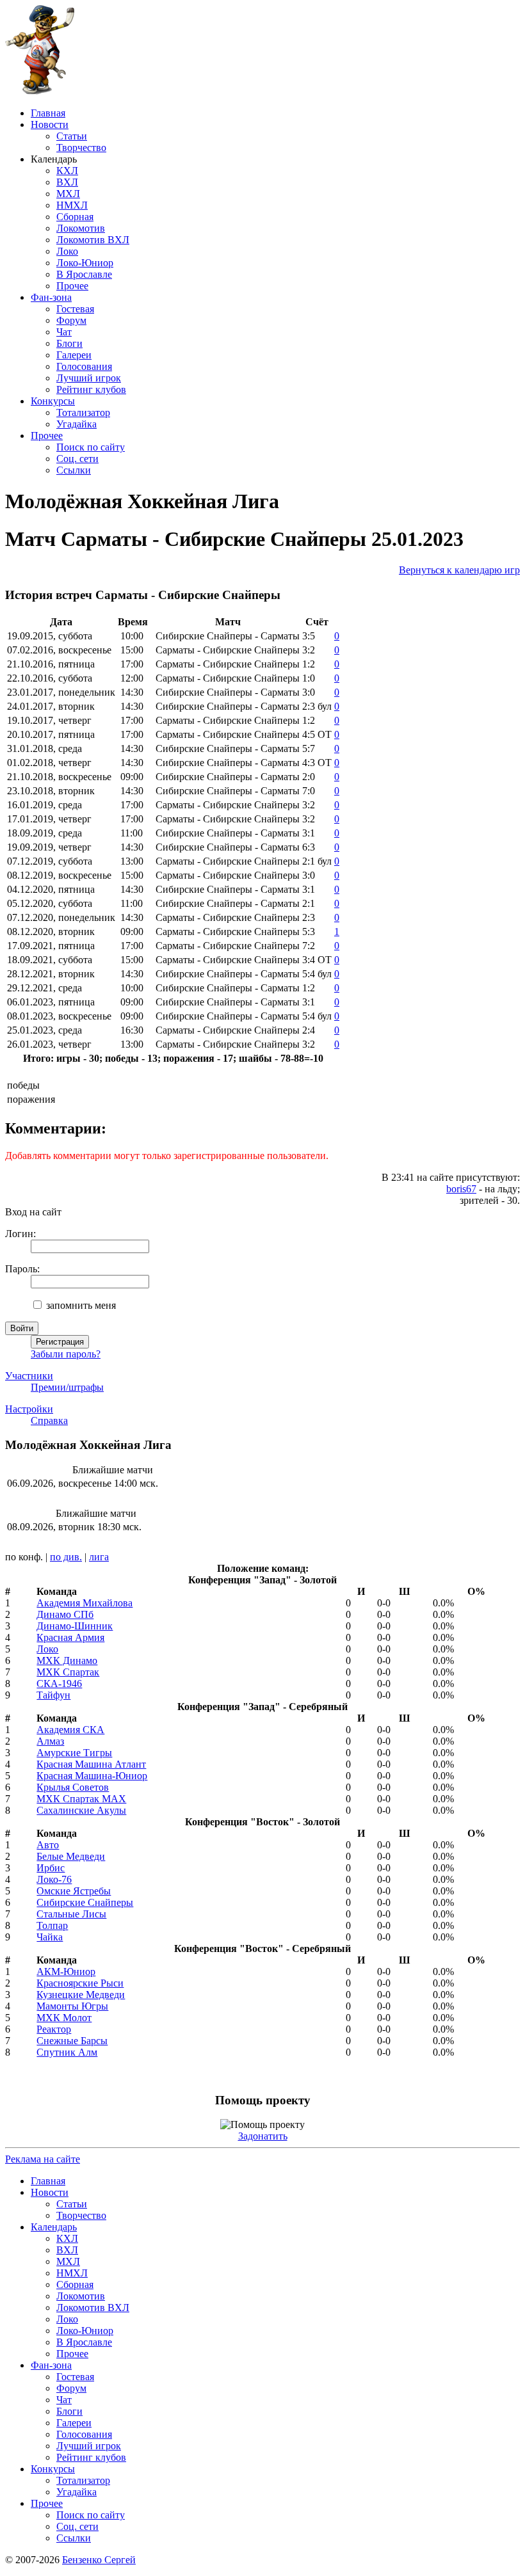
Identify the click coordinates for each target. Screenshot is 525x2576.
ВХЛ (67, 182)
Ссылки (74, 470)
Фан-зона (51, 297)
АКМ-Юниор (66, 1972)
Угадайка (77, 424)
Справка (49, 1420)
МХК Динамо (67, 1660)
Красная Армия (70, 1637)
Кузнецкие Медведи (81, 1995)
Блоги (69, 343)
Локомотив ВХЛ (93, 240)
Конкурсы (53, 401)
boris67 (461, 1189)
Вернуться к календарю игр (459, 570)
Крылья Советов (73, 1787)
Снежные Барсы (72, 2041)
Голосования (84, 366)
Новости (50, 124)
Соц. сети (77, 459)
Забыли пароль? (66, 1354)
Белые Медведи (71, 1856)
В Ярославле (84, 274)
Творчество (81, 148)
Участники (29, 1376)
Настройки (29, 1409)
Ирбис (51, 1868)
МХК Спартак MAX (81, 1799)
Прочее (72, 286)
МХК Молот (64, 2018)
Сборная (75, 217)
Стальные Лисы (71, 1914)
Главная (48, 113)
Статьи (72, 136)
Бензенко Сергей (99, 2560)
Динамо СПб (65, 1614)
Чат (64, 332)
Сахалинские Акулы (81, 1810)
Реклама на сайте (43, 2159)
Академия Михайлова (85, 1603)
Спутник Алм (67, 2052)
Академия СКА (70, 1730)
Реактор (54, 2029)
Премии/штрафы (67, 1387)
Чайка (50, 1937)
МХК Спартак (68, 1672)
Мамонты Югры (72, 2006)
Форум (71, 320)
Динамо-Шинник (75, 1626)
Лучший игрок (89, 378)
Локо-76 (54, 1879)
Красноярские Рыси (80, 1983)
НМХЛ (72, 205)
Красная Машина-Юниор (92, 1776)
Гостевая (75, 309)
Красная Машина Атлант (91, 1764)
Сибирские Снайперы (85, 1902)
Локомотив (81, 228)
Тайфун (53, 1695)
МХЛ (68, 194)
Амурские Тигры (74, 1753)
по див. (66, 1557)
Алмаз (50, 1741)
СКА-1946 (59, 1684)
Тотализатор (83, 412)
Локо (67, 251)
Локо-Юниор (85, 263)
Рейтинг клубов (91, 389)
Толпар (52, 1925)
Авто (48, 1845)
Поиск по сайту (91, 447)
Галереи (74, 355)
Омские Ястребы (74, 1891)
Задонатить (263, 2136)
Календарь (54, 2227)
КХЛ (67, 171)
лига (99, 1557)
